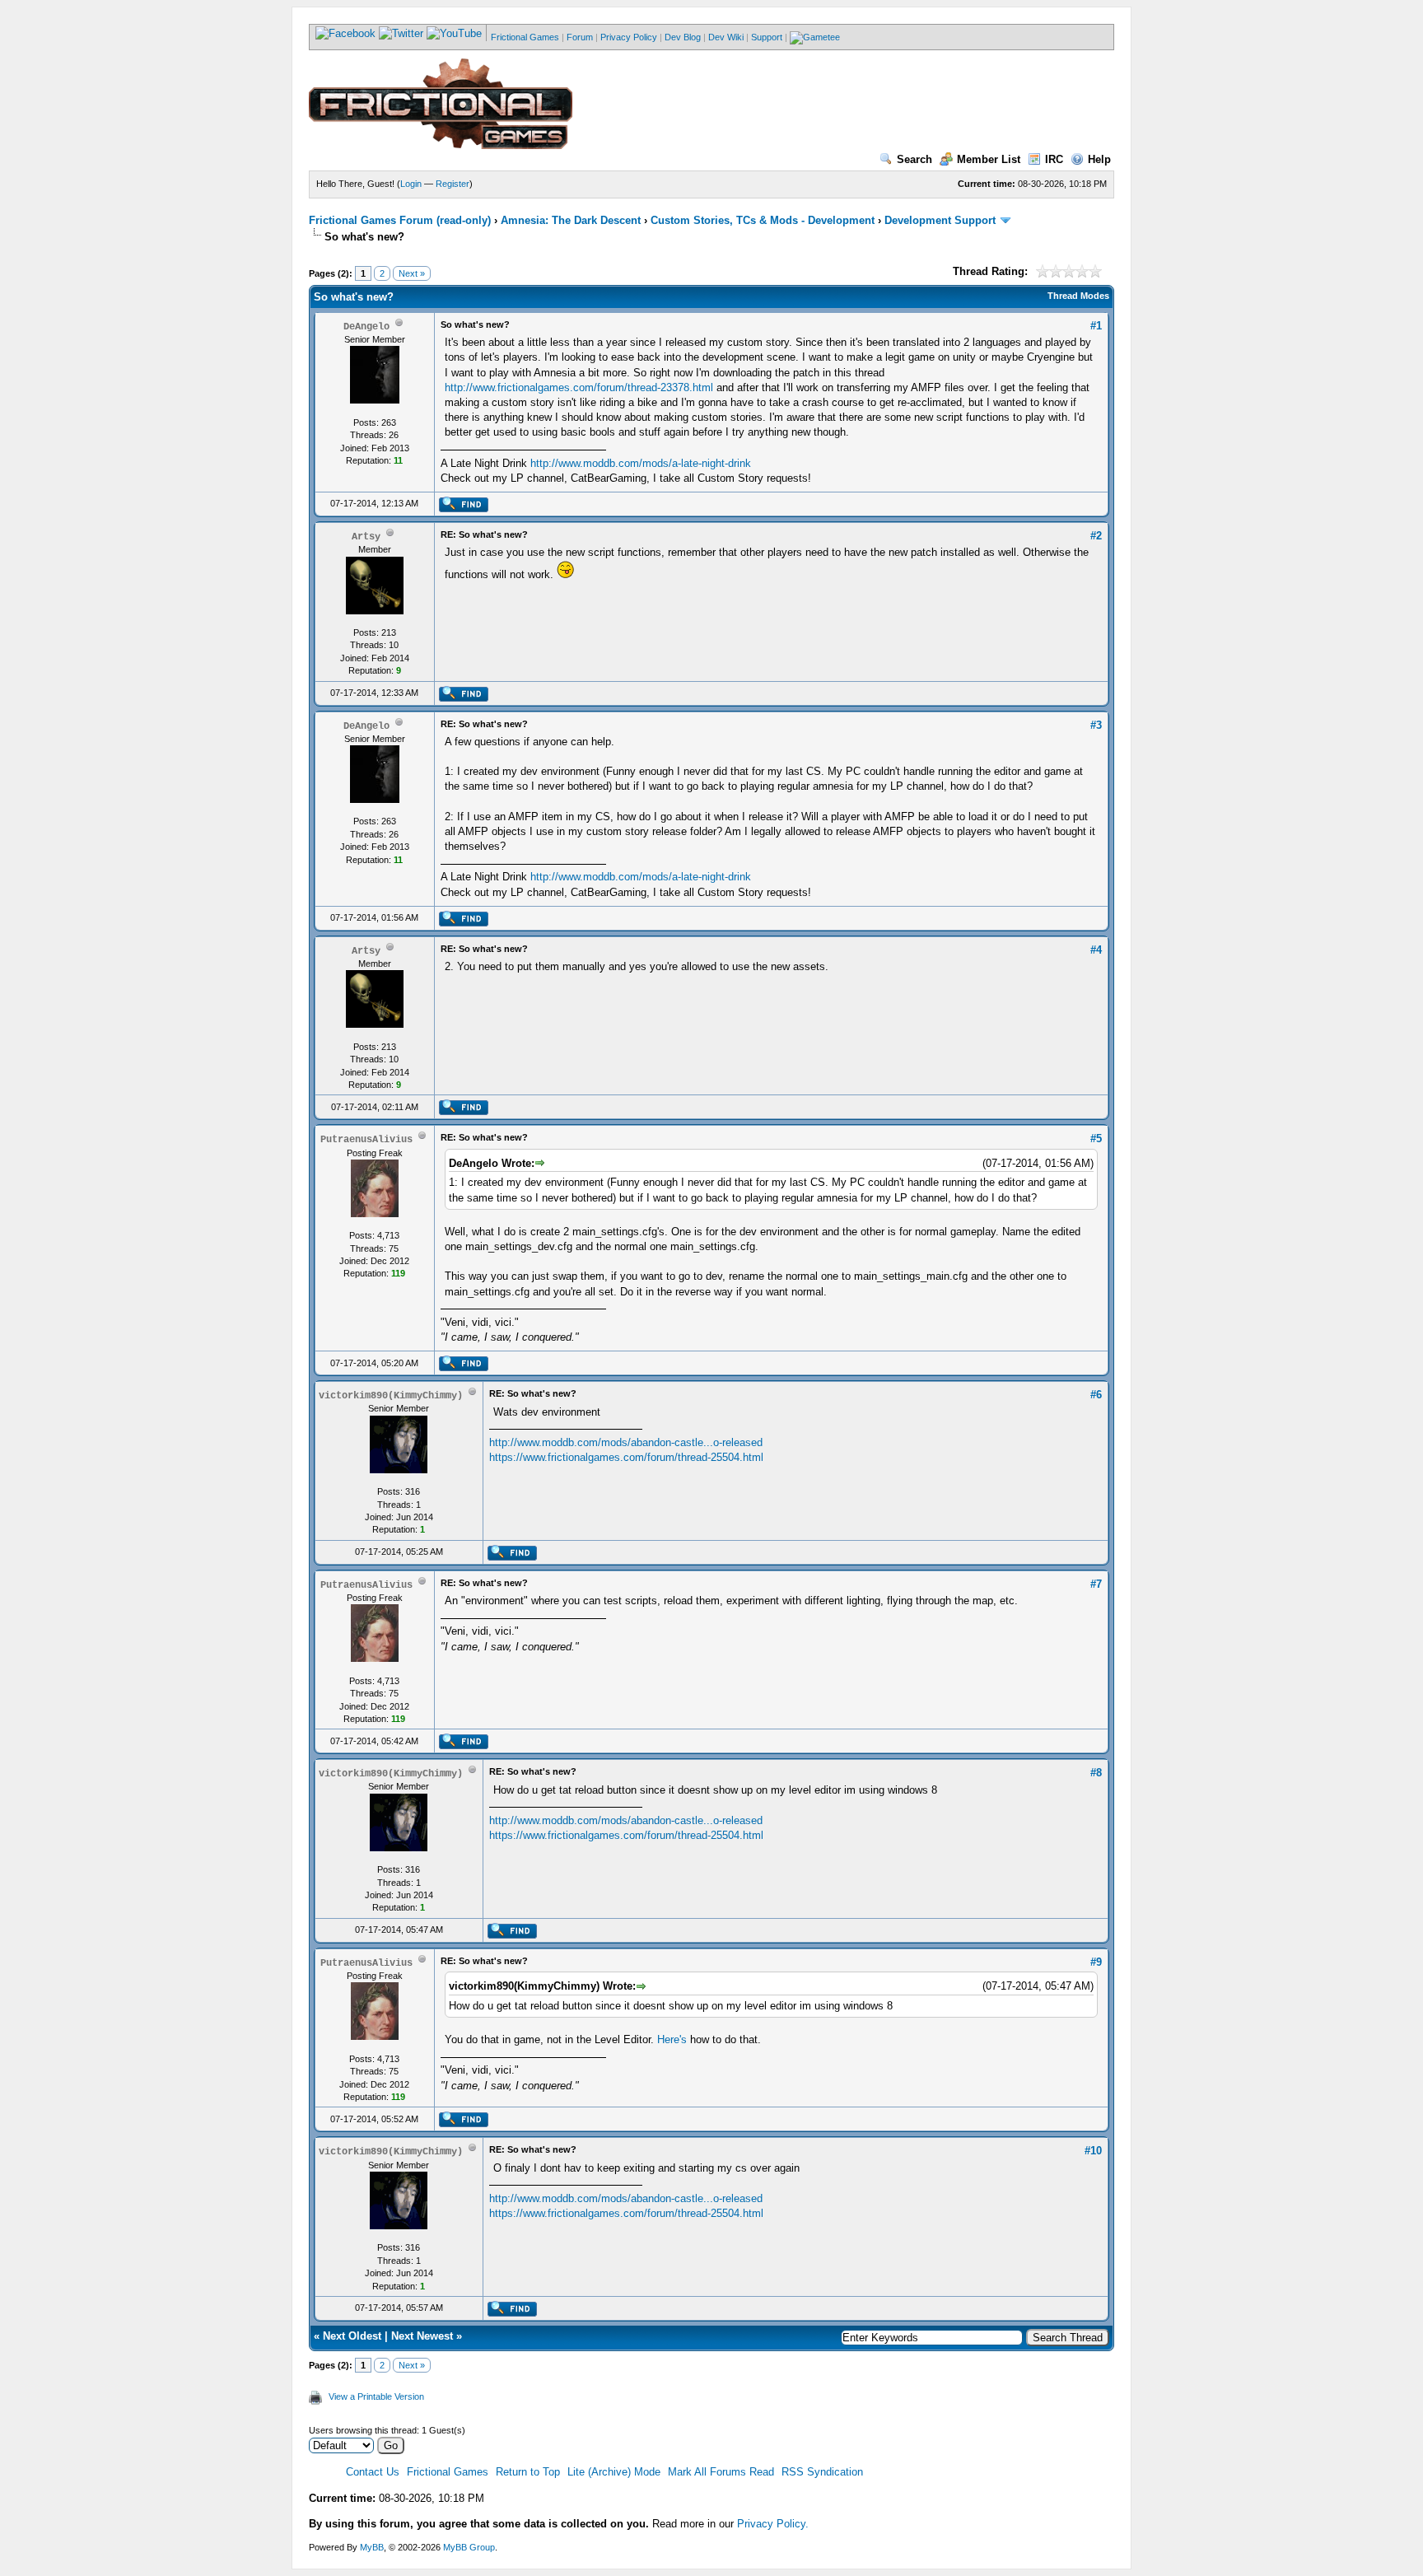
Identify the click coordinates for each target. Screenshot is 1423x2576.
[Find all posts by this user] (463, 509)
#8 (1096, 1773)
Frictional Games (525, 37)
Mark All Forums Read (721, 2472)
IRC (1054, 159)
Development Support (940, 220)
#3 (1096, 725)
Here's (672, 2039)
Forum (580, 37)
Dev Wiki (726, 37)
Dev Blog (683, 37)
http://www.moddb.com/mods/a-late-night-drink (641, 463)
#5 (1096, 1139)
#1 (1096, 326)
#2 (1096, 536)
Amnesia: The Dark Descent (571, 220)
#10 (1093, 2151)
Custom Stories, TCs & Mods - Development (763, 220)
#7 (1096, 1584)
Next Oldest (352, 2336)
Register (453, 184)
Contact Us (373, 2472)
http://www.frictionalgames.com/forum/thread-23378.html (579, 387)
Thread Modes (1078, 296)
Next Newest (422, 2336)
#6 (1096, 1395)
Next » (412, 273)
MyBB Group (469, 2547)
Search (914, 159)
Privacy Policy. (773, 2524)
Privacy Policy (629, 37)
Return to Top (528, 2472)
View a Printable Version (376, 2396)
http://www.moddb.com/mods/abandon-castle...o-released (626, 1442)
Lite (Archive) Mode (614, 2472)
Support (767, 37)
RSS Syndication (822, 2472)
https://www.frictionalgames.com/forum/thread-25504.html (626, 1457)
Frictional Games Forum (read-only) (400, 220)
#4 (1096, 950)
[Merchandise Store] (815, 37)
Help (1099, 159)
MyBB (372, 2547)
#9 (1096, 1962)
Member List (989, 159)
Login (411, 184)
